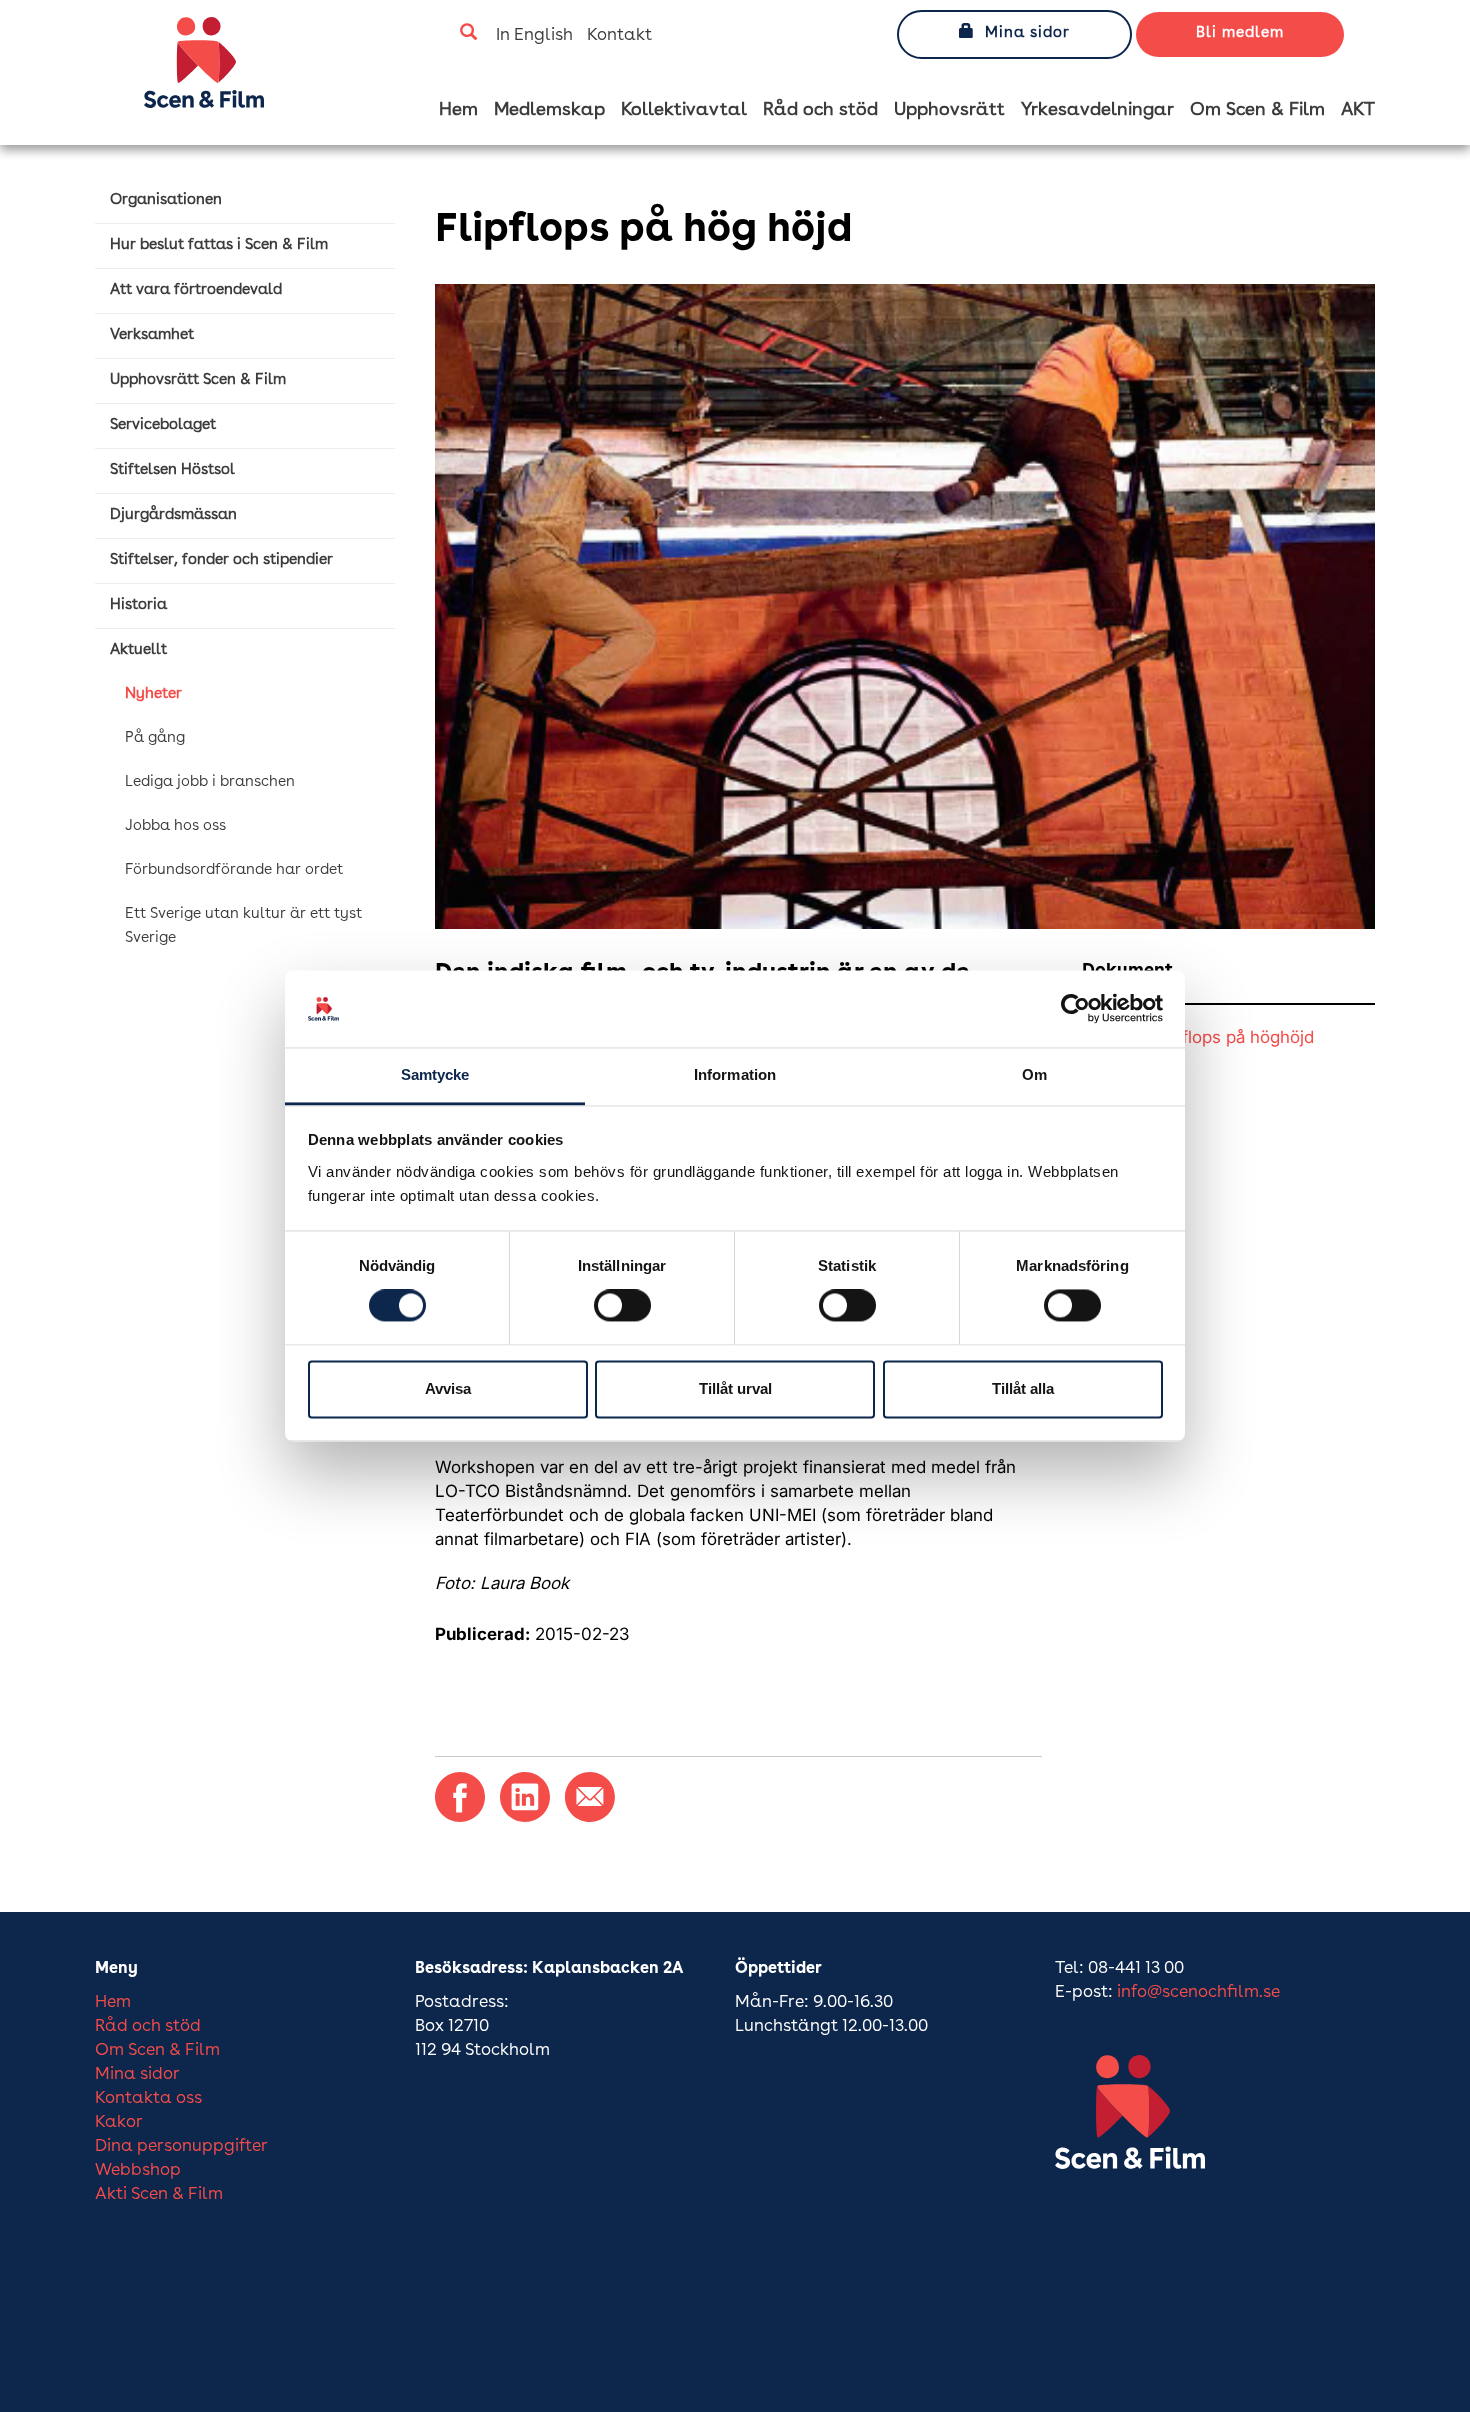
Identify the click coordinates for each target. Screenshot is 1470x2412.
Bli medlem (1240, 33)
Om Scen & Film (1257, 110)
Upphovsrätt (949, 110)
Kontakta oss (148, 2098)
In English (534, 35)
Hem (458, 110)
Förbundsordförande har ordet (234, 870)
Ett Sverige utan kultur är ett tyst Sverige (243, 926)
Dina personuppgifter (181, 2146)
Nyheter (153, 694)
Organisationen (166, 200)
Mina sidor (1027, 33)
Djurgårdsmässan (173, 515)
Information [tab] (735, 1074)
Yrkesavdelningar (1097, 110)
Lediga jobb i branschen (210, 782)
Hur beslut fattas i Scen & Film (219, 245)
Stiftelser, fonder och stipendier (221, 560)
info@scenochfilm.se (1198, 1992)
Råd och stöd (820, 110)
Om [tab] (1034, 1074)
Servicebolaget (163, 425)
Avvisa (448, 1388)
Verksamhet (152, 335)
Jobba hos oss (175, 826)
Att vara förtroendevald (196, 290)
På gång (155, 738)
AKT (1358, 110)
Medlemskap (549, 110)
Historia (138, 605)
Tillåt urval (735, 1388)
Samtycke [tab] (435, 1074)
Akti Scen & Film (159, 2194)
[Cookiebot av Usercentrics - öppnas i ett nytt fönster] (1075, 1009)
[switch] (622, 1306)
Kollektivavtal (684, 110)
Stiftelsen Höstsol (172, 470)
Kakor (119, 2122)
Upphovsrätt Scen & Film (198, 380)
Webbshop (138, 2170)
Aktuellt (138, 650)
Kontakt (619, 35)
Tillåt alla (1023, 1388)
